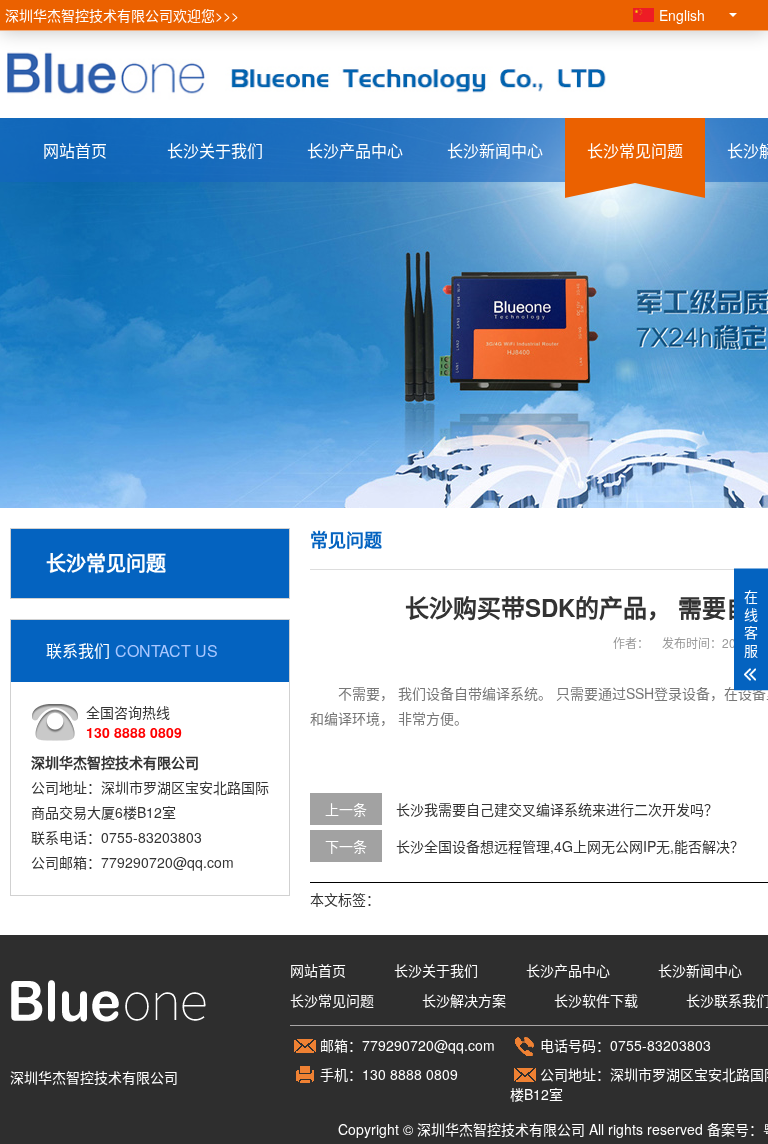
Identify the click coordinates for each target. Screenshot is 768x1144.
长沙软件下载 (596, 1000)
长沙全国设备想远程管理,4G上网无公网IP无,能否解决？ (570, 846)
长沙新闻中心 (495, 150)
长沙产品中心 (355, 150)
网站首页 (75, 150)
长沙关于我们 (215, 150)
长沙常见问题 (635, 150)
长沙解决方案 (464, 1000)
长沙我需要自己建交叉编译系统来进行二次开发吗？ (557, 809)
